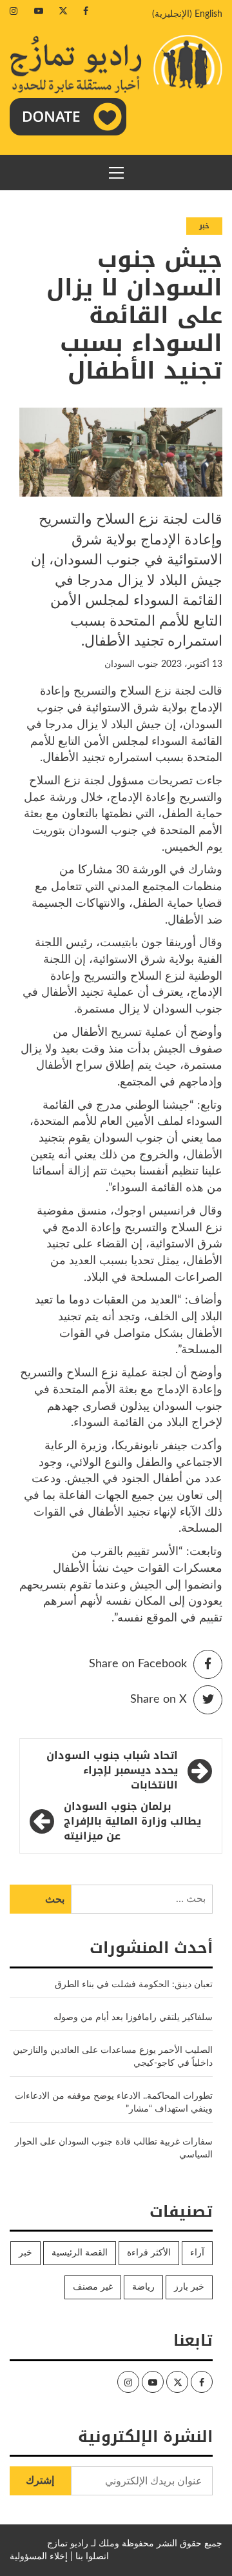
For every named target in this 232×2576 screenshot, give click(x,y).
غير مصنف (93, 2287)
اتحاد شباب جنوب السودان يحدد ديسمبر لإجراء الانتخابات (112, 1771)
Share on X (159, 1699)
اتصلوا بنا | (90, 2557)
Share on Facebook (138, 1664)
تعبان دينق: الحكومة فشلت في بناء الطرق (132, 1985)
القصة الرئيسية (80, 2253)
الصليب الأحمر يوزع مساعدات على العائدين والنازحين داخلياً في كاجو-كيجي (113, 2057)
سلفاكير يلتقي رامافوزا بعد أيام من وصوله (133, 2017)
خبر (204, 226)
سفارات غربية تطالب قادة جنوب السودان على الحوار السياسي (114, 2148)
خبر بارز (189, 2287)
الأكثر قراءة (149, 2253)
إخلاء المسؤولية (39, 2557)
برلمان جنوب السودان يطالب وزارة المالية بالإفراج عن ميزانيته (132, 1822)
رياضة (143, 2287)
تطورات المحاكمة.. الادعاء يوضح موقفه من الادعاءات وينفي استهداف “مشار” (114, 2103)
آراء (197, 2253)
